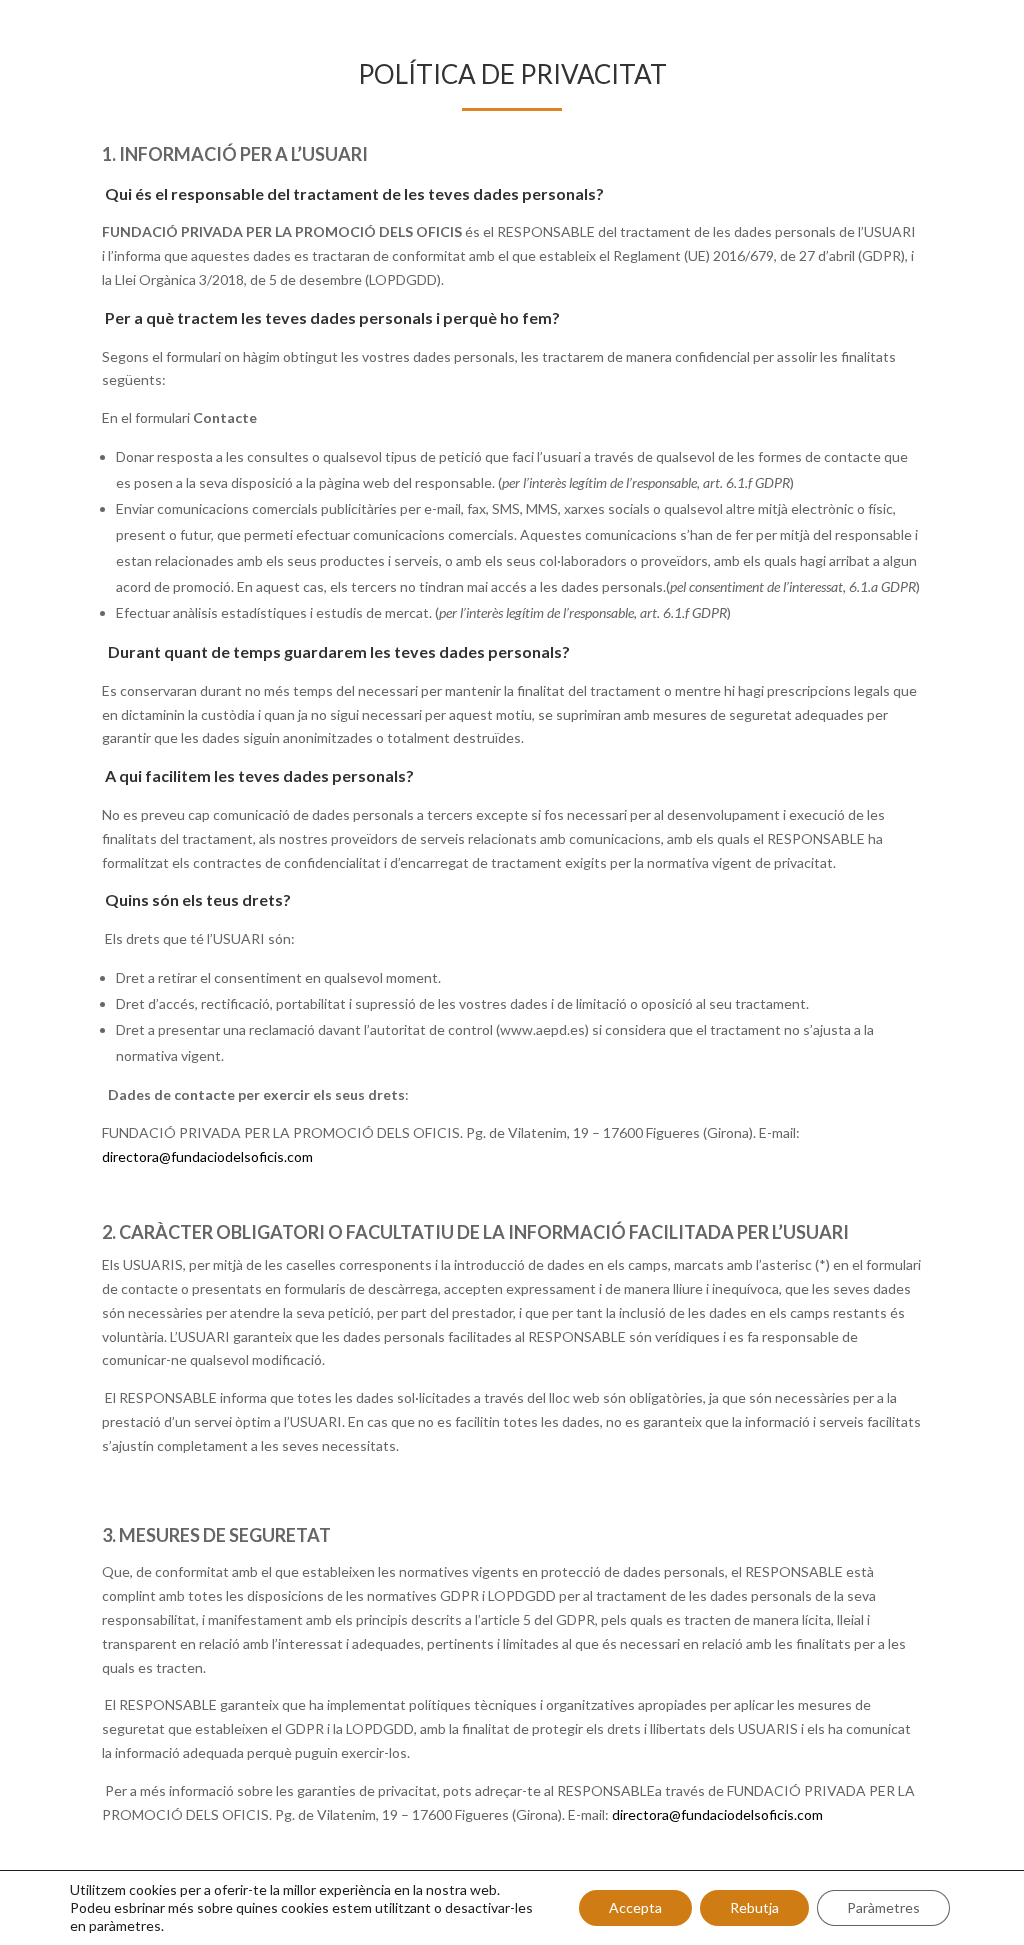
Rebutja (754, 1907)
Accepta (635, 1907)
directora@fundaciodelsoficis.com (207, 1156)
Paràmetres (883, 1907)
